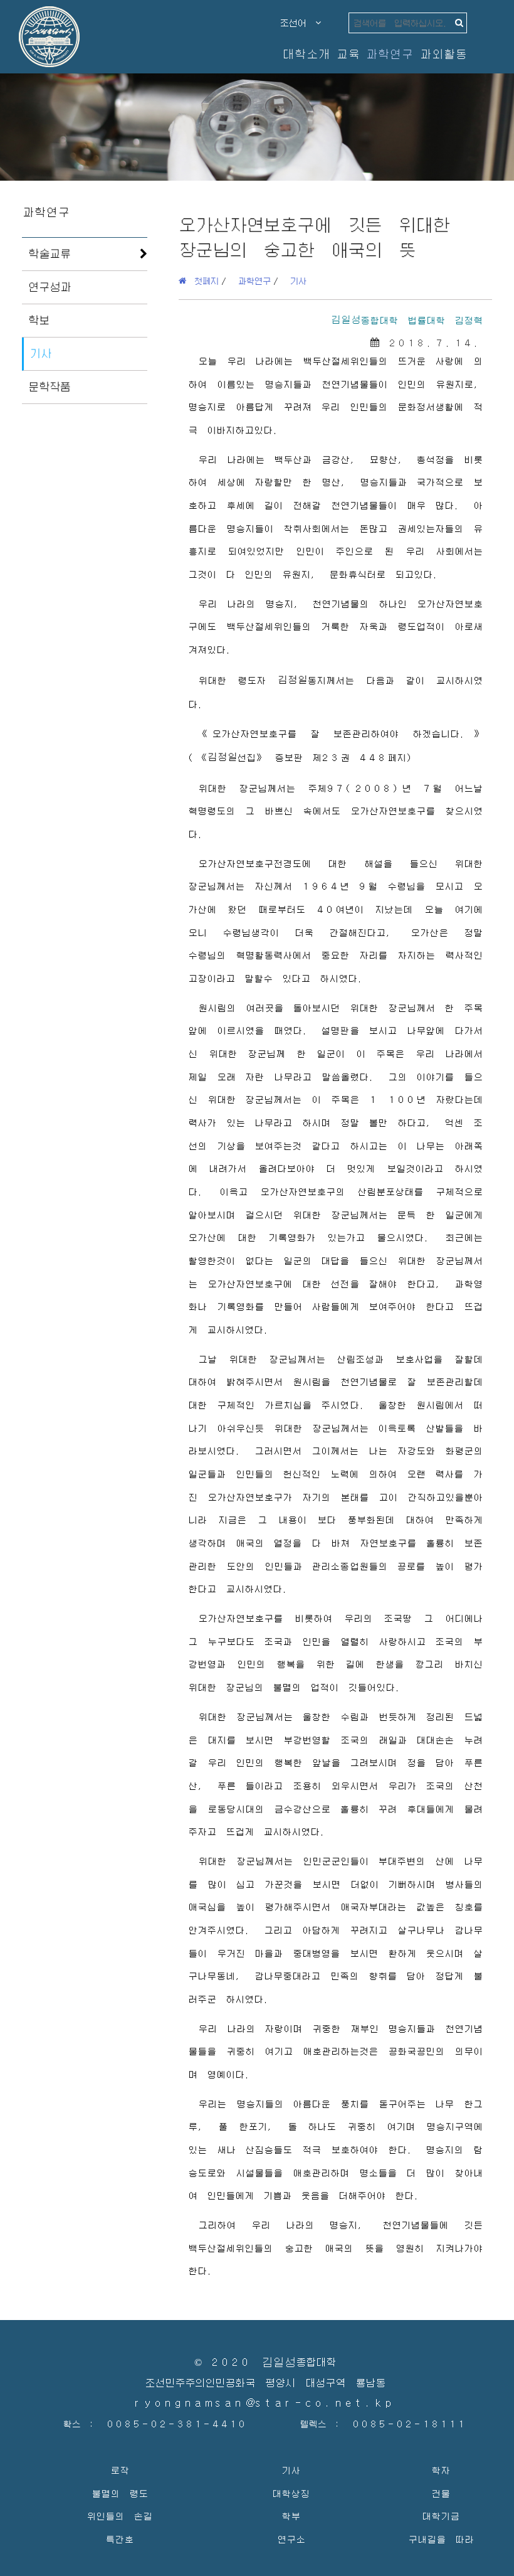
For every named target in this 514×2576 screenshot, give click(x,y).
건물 (441, 2493)
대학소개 (306, 54)
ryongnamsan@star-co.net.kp (265, 2403)
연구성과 (50, 287)
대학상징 (291, 2493)
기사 (41, 353)
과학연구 (389, 54)
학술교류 (50, 253)
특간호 (119, 2539)
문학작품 (50, 386)
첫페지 (202, 280)
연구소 (291, 2539)
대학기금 (441, 2515)
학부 (291, 2515)
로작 (120, 2470)
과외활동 (443, 54)
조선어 (298, 23)
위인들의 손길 (119, 2515)
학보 (39, 320)
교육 (348, 54)
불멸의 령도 (120, 2493)
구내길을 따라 (441, 2539)
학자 (441, 2470)
